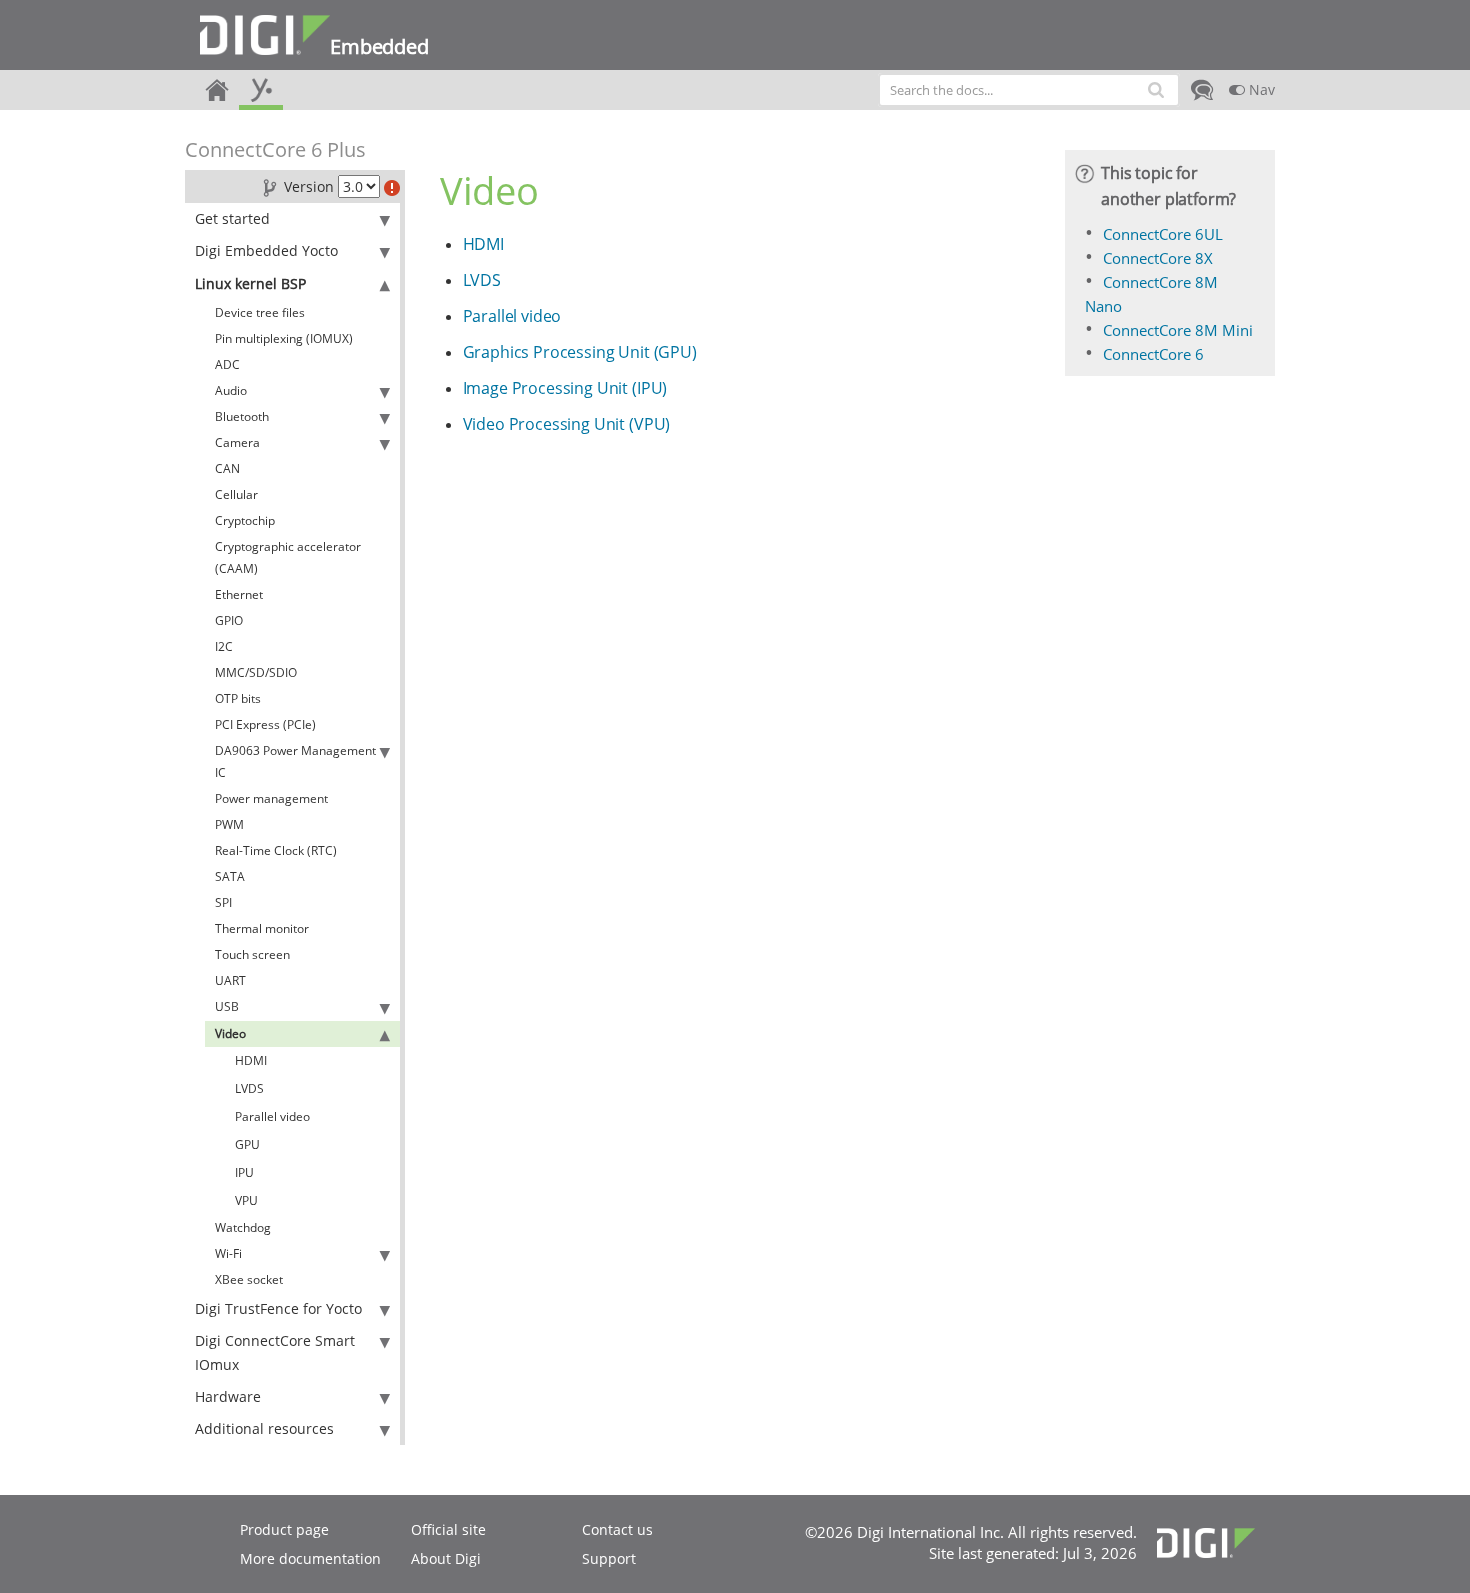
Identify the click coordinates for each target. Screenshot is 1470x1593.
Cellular (236, 494)
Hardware (228, 1396)
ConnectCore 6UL (1163, 234)
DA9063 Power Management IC (295, 761)
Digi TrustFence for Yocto (278, 1308)
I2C (224, 646)
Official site (448, 1529)
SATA (230, 876)
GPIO (229, 620)
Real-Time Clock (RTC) (276, 850)
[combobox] (1029, 90)
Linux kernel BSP (250, 283)
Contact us (617, 1529)
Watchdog (243, 1227)
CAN (227, 468)
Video (230, 1033)
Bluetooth (242, 416)
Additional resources (264, 1428)
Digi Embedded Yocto (266, 250)
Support (609, 1558)
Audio (231, 390)
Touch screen (252, 954)
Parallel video (272, 1116)
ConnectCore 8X (1158, 258)
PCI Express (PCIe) (265, 724)
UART (230, 980)
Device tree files (260, 312)
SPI (223, 902)
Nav (1260, 89)
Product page (284, 1529)
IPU (244, 1172)
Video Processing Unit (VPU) (567, 424)
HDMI (251, 1060)
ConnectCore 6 (1153, 354)
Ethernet (239, 594)
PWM (229, 824)
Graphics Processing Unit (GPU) (580, 352)
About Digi (446, 1558)
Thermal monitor (262, 928)
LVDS (249, 1088)
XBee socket (249, 1279)
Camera (237, 442)
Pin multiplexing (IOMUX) (284, 338)
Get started (232, 218)
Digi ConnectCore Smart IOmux (275, 1352)
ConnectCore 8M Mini (1178, 330)
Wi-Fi (228, 1253)
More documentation (310, 1558)
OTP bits (238, 698)
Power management (271, 798)
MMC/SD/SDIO (256, 672)
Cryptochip (245, 520)
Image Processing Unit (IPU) (565, 388)
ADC (227, 364)
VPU (246, 1200)
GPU (247, 1144)
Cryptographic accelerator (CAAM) (288, 557)
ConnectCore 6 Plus (275, 149)
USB (227, 1006)
